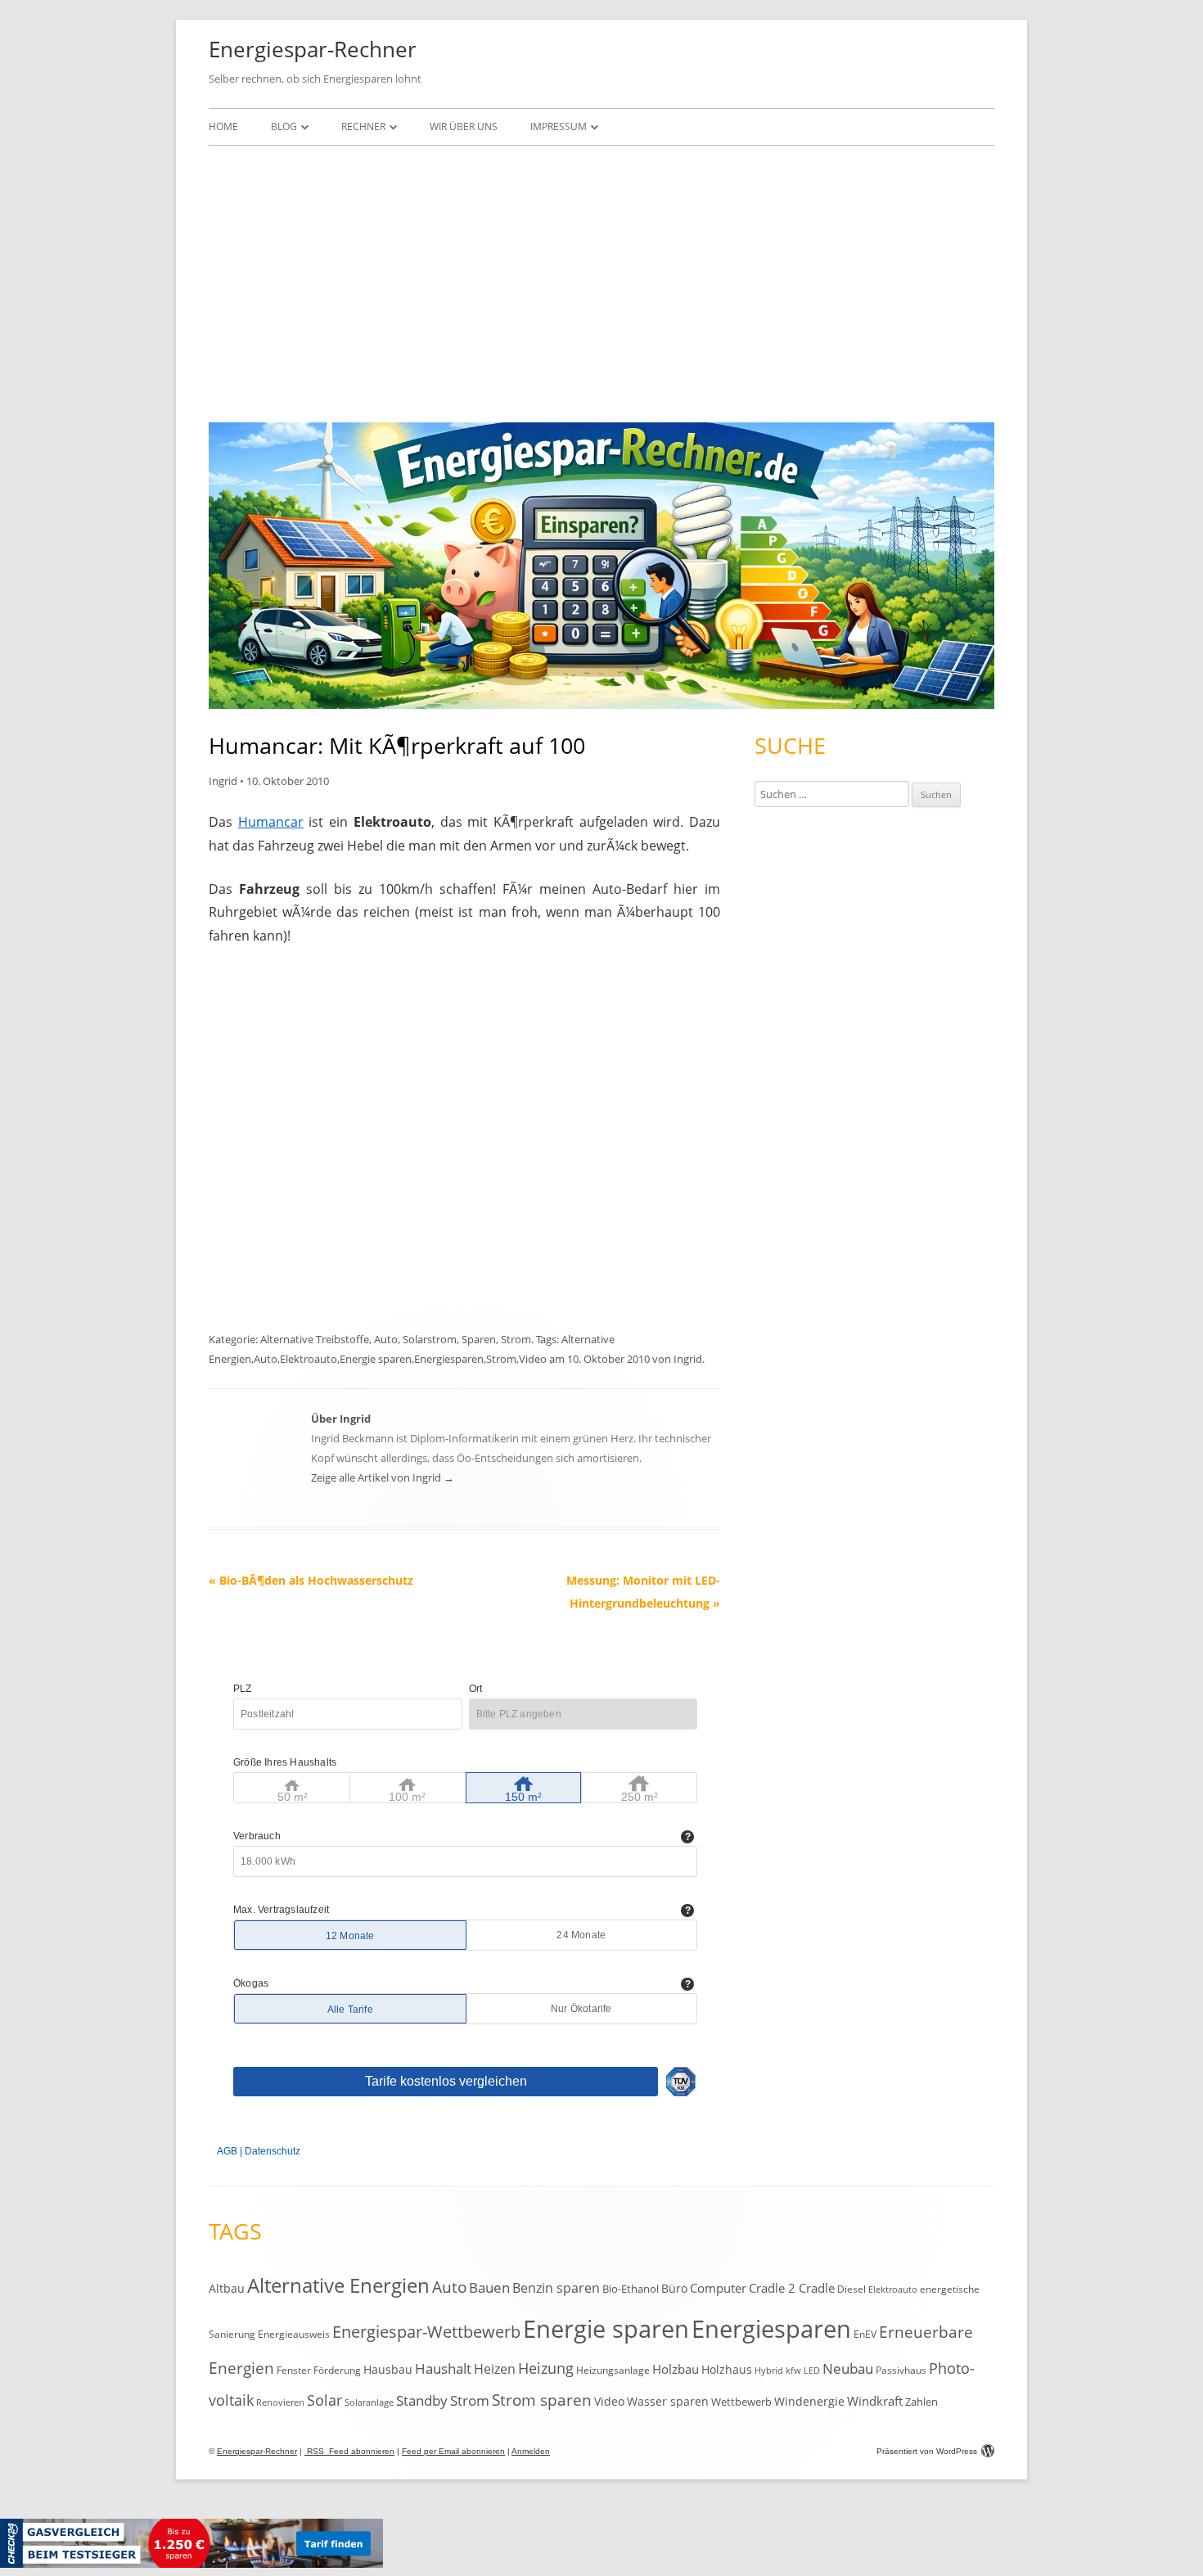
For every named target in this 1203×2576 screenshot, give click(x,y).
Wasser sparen (668, 2401)
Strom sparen (542, 2400)
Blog (284, 126)
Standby (422, 2400)
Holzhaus (727, 2369)
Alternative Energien (338, 2285)
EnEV (865, 2334)
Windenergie (809, 2401)
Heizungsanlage (613, 2370)
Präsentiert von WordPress (927, 2451)
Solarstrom (430, 1339)
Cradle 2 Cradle (792, 2288)
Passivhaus (901, 2370)
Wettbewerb (741, 2402)
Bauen (489, 2287)
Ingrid (223, 781)
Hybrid (769, 2371)
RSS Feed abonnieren (349, 2451)
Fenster (294, 2370)
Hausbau (388, 2369)
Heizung (546, 2368)
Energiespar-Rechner (313, 49)
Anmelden (531, 2451)
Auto (386, 1339)
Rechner (363, 126)
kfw (793, 2371)
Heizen (495, 2369)
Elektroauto (309, 1359)
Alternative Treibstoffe (315, 1339)
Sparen (479, 1339)
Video (533, 1359)
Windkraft (875, 2401)
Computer (718, 2288)
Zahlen (921, 2402)
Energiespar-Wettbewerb (426, 2332)
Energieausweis (294, 2334)
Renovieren (280, 2402)
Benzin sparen (556, 2288)
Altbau (227, 2288)
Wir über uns (464, 126)
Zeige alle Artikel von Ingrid (383, 1477)
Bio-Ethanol (631, 2289)
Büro (674, 2288)
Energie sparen (376, 1359)
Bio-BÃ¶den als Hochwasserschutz (311, 1580)
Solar (324, 2400)
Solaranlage (369, 2402)
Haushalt (443, 2368)
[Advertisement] (601, 280)
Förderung (337, 2370)
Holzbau (676, 2369)
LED (812, 2370)
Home (223, 126)
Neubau (848, 2368)
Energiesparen (449, 1359)
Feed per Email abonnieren (453, 2451)
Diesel (852, 2289)
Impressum (559, 126)
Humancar (271, 822)
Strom (516, 1339)
